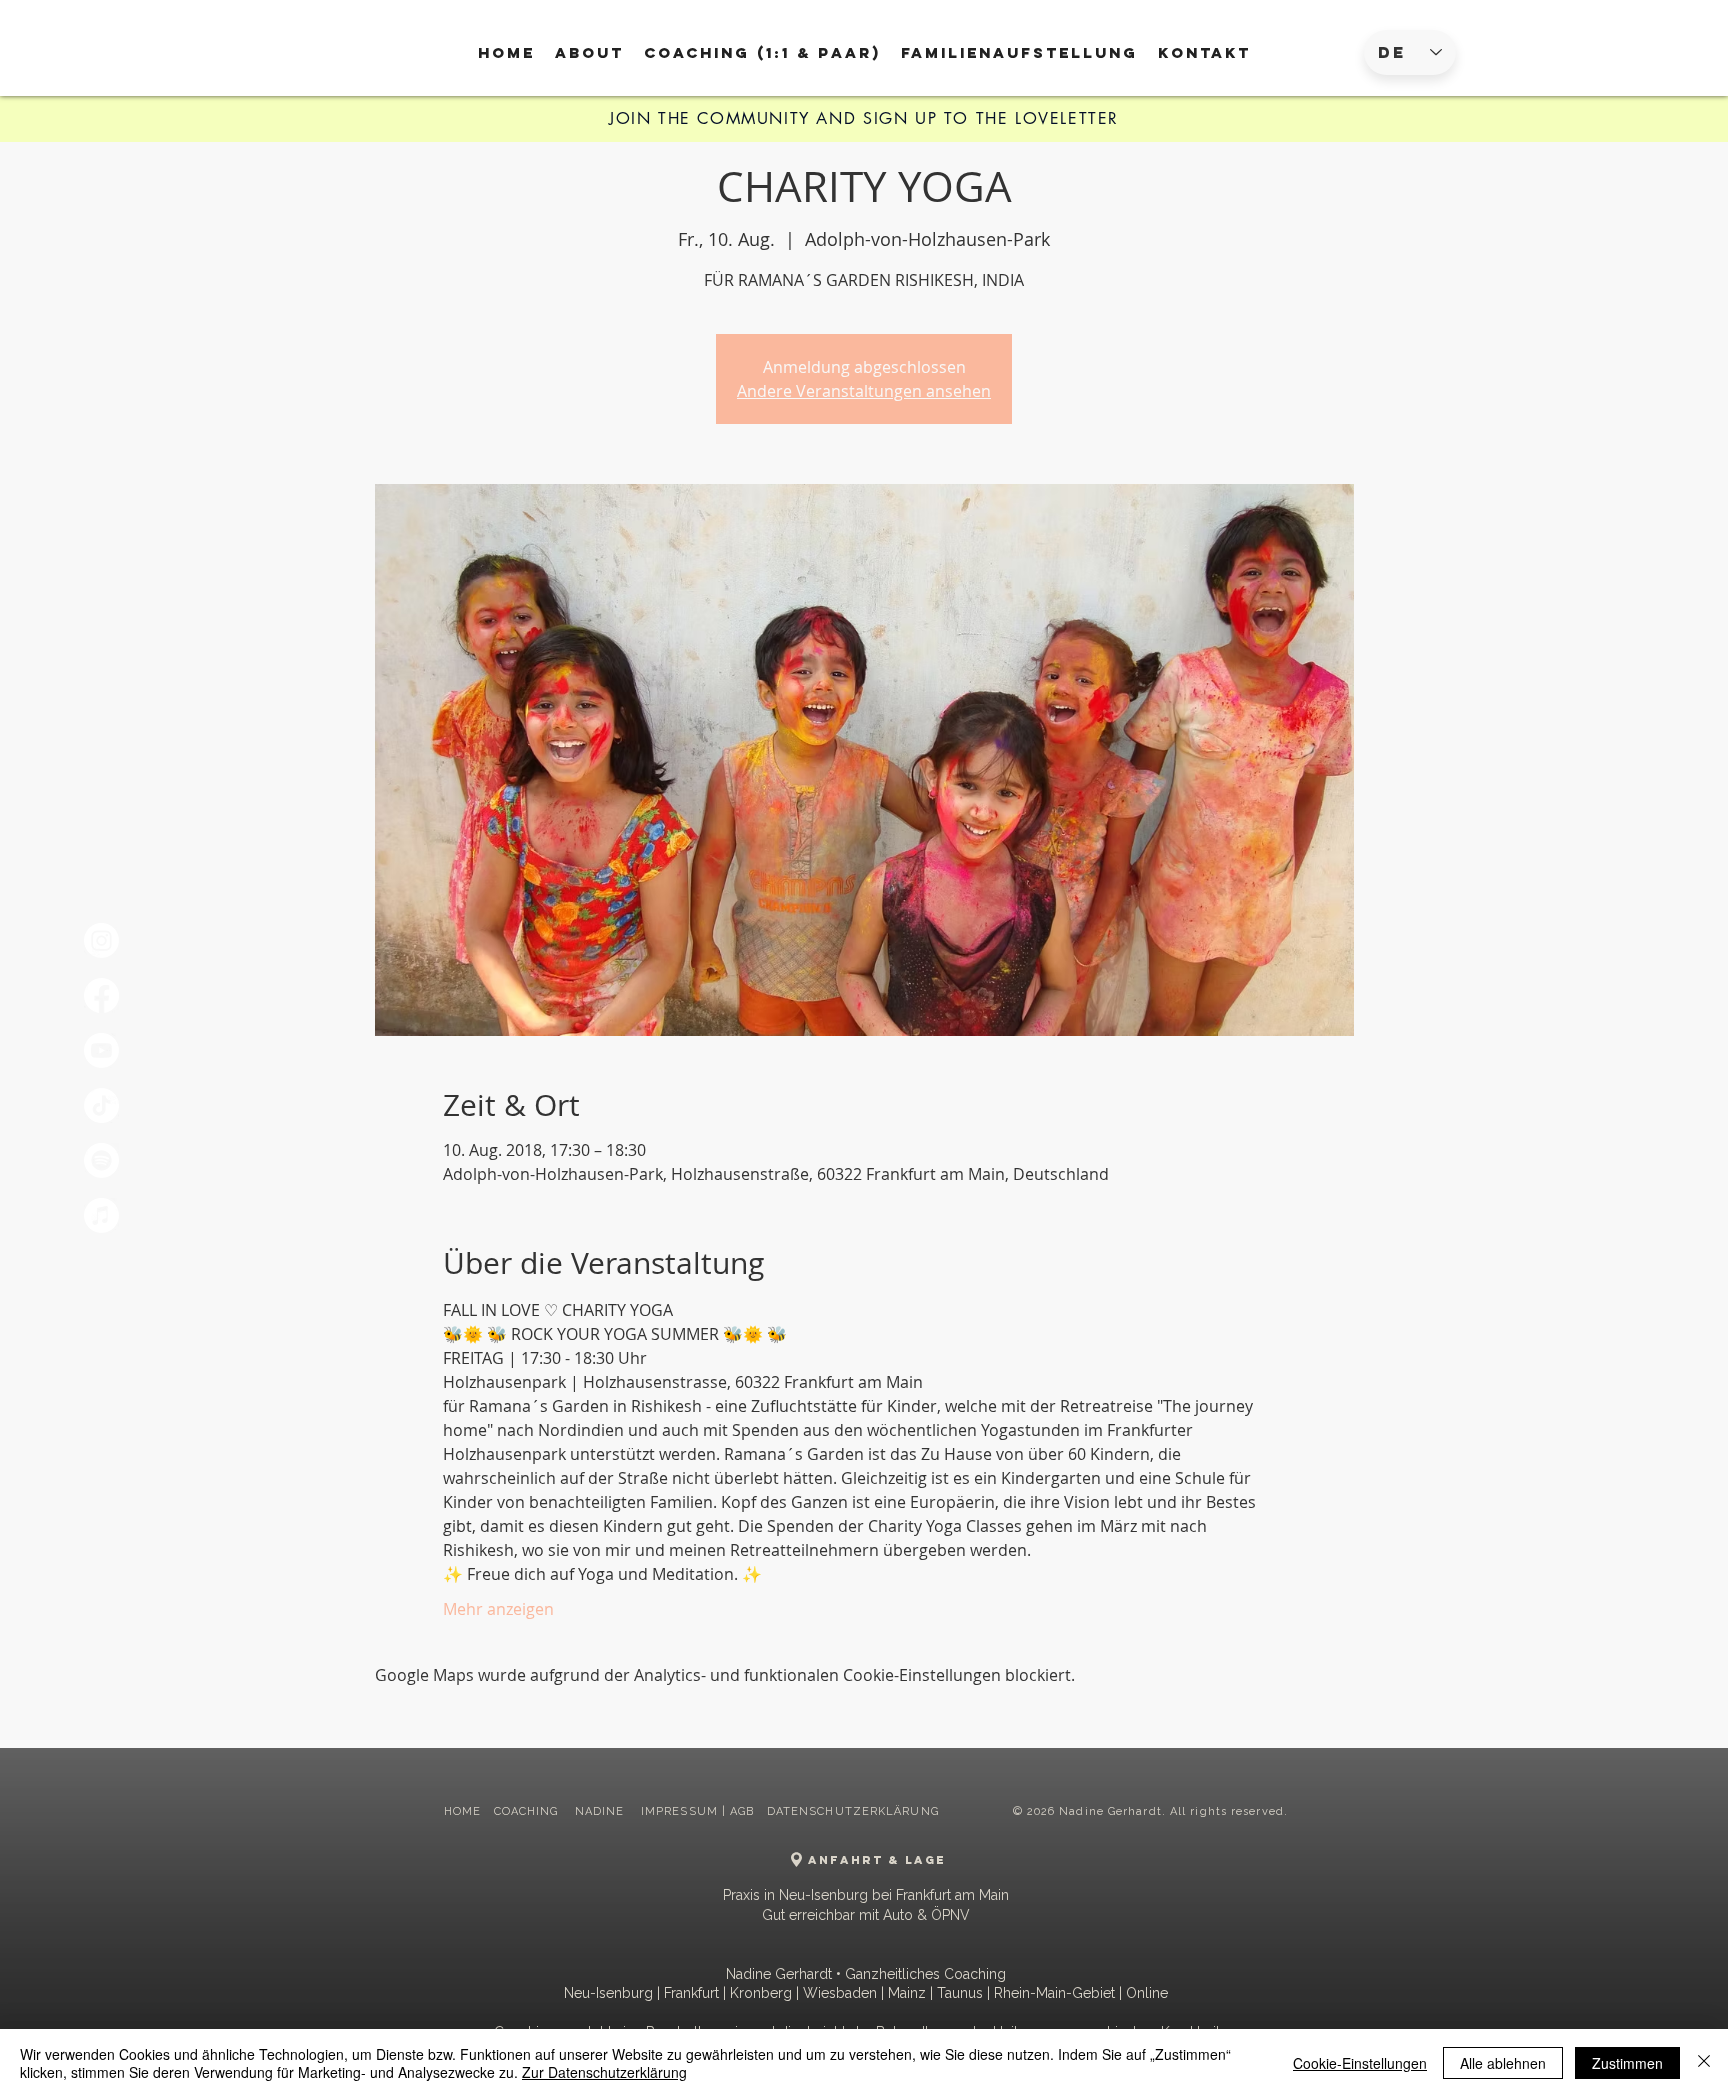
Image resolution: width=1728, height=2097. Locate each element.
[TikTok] (101, 1105)
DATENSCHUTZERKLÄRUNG (853, 1811)
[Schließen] (1704, 2063)
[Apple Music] (101, 1215)
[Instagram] (101, 940)
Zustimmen (1627, 2063)
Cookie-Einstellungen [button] (1360, 2063)
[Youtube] (101, 1050)
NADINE (602, 1811)
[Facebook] (101, 995)
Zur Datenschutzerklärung (604, 2072)
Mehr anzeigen (498, 1609)
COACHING (528, 1811)
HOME (462, 1811)
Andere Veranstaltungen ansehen (864, 391)
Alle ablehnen (1503, 2063)
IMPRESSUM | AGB (698, 1811)
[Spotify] (101, 1160)
